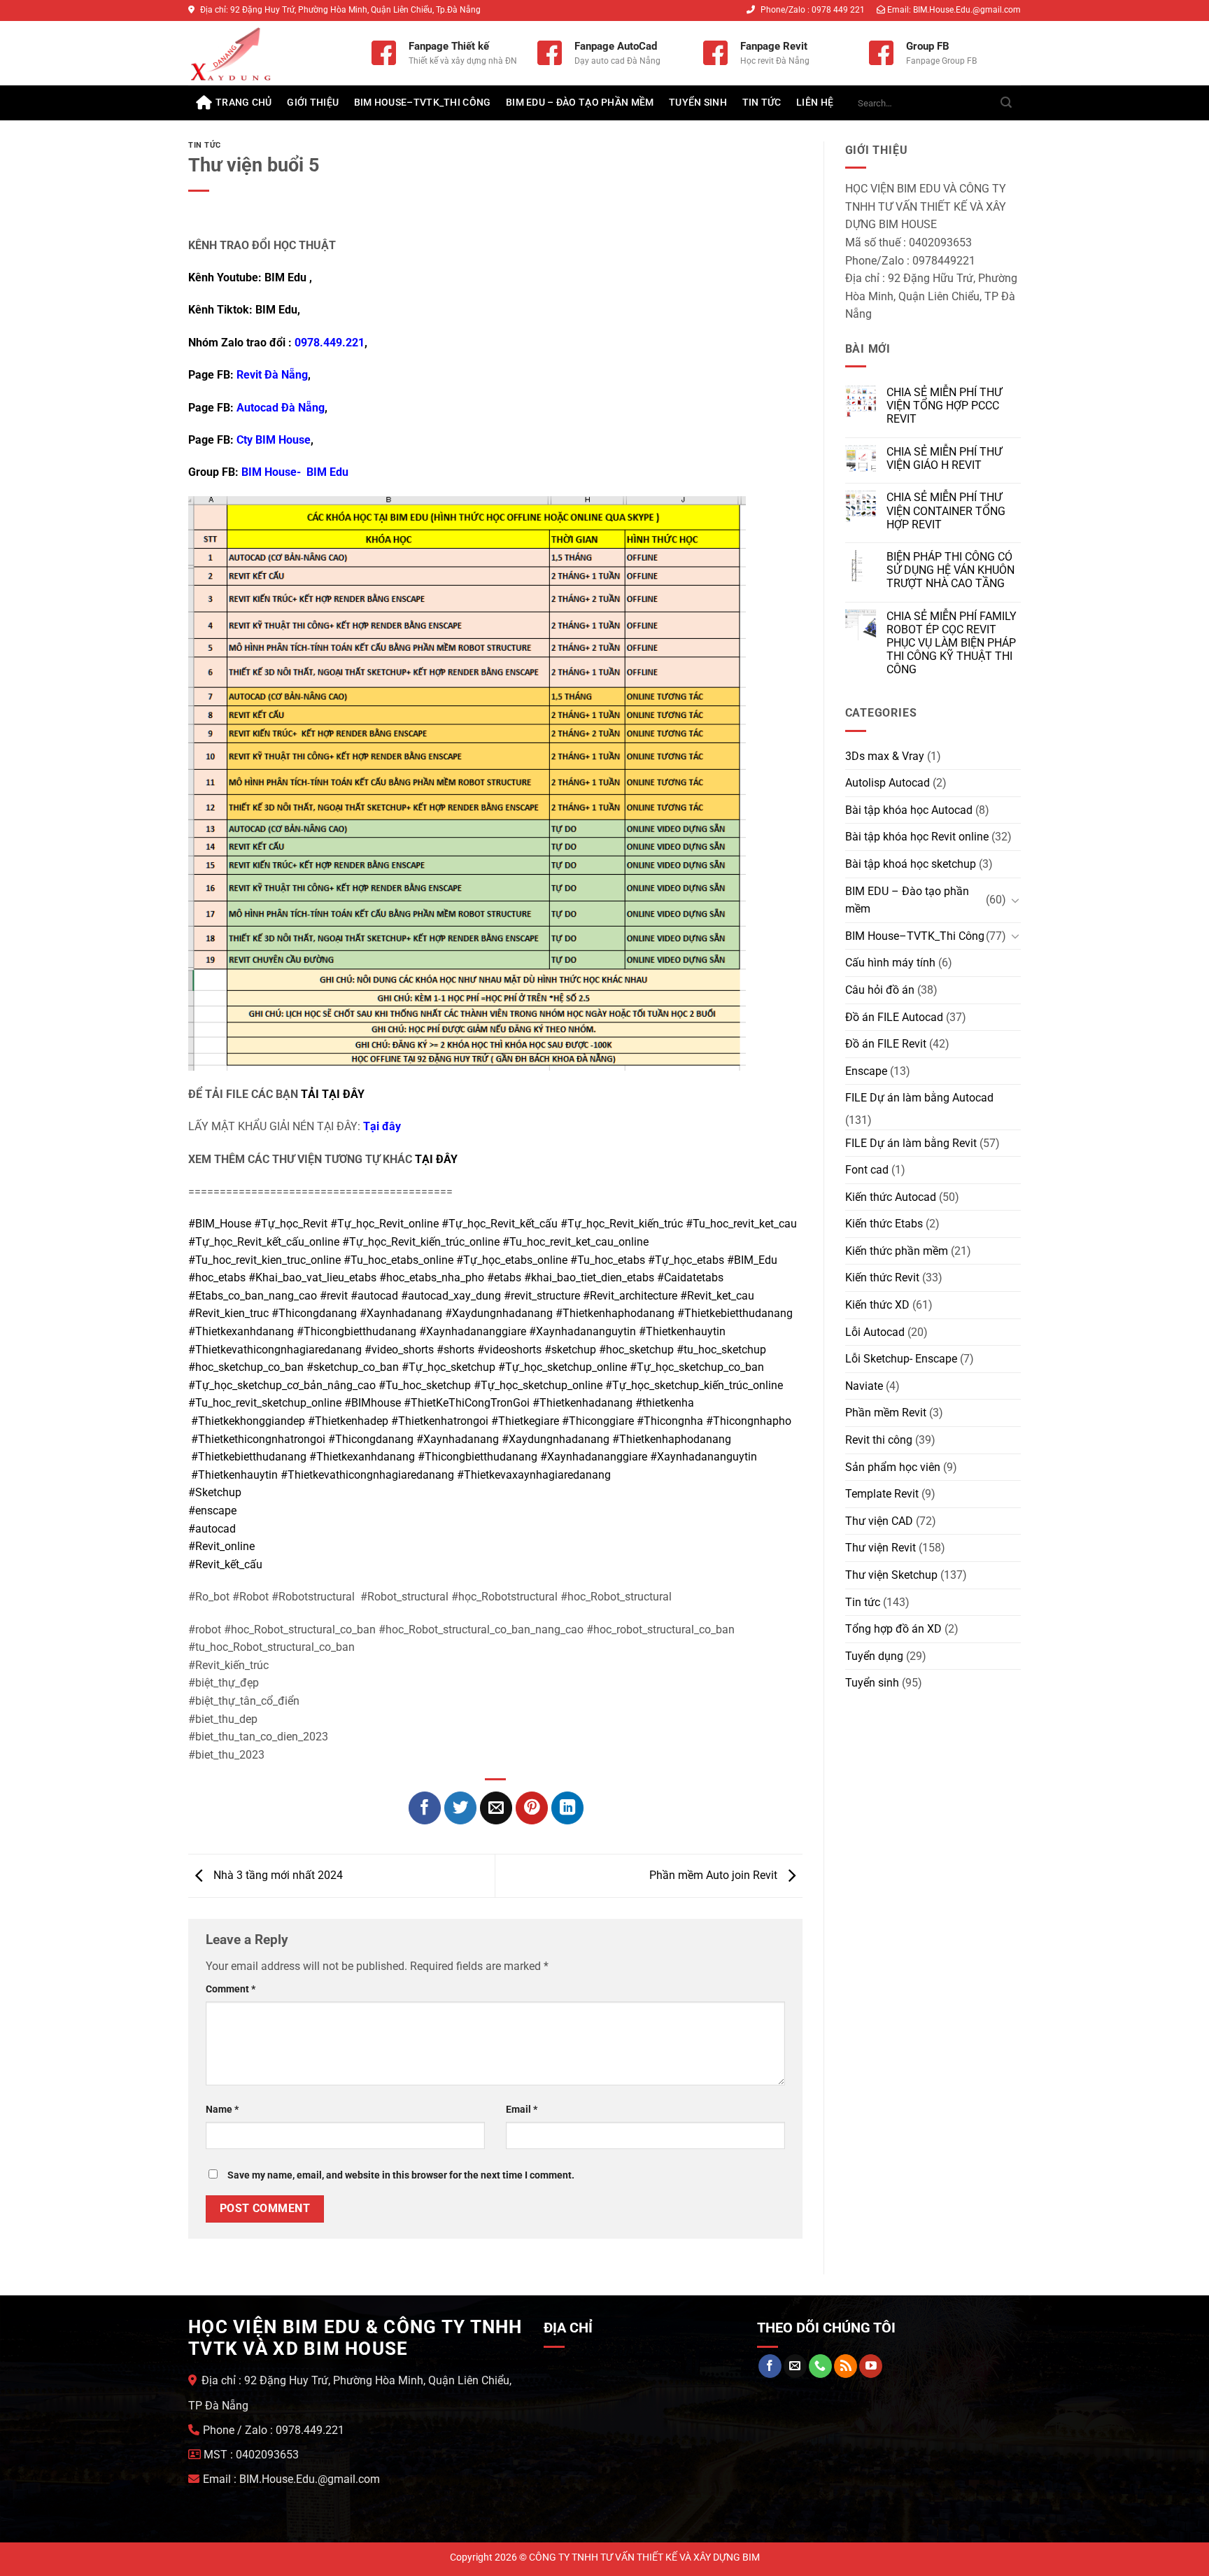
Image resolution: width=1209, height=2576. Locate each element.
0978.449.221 (330, 343)
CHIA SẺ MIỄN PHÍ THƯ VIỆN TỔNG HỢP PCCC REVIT (944, 406)
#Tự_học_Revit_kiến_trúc (622, 1224)
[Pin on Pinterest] (532, 1808)
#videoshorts (509, 1350)
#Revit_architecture (630, 1296)
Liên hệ (815, 103)
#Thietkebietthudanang (735, 1313)
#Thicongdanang (314, 1313)
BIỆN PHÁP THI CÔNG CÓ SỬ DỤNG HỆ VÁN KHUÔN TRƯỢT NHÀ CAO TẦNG (950, 570)
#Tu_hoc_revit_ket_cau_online (575, 1242)
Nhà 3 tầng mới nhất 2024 (277, 1875)
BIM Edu (285, 277)
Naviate (864, 1386)
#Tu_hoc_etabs (608, 1260)
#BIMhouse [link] (373, 1403)
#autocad (374, 1296)
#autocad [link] (212, 1529)
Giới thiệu (313, 103)
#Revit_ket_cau (717, 1296)
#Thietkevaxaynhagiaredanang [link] (534, 1475)
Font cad (867, 1170)
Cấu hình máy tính (890, 963)
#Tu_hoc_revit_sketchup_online (265, 1403)
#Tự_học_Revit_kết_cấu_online (264, 1242)
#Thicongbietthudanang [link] (478, 1457)
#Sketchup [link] (215, 1492)
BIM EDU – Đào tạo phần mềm (580, 103)
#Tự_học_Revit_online (384, 1224)
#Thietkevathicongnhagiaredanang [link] (367, 1475)
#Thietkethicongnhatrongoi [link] (258, 1439)
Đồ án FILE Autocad (894, 1017)
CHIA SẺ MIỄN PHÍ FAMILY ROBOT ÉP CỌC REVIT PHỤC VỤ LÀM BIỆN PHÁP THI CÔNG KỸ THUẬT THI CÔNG (952, 643)
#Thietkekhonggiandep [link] (248, 1421)
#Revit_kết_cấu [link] (225, 1564)
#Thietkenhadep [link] (348, 1421)
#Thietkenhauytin (682, 1331)
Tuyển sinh (698, 103)
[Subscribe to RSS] (846, 2366)
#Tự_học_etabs (686, 1260)
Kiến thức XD (877, 1305)
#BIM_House (220, 1224)
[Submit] (1006, 103)
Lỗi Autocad (875, 1332)
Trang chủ (244, 103)
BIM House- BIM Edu (295, 472)
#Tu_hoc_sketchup (425, 1385)
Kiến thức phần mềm (897, 1251)
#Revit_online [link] (221, 1546)
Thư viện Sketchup (891, 1575)
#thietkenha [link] (665, 1403)
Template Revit (882, 1494)
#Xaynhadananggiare (473, 1331)
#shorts (455, 1350)
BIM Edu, (279, 310)
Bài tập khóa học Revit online (917, 837)
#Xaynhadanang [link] (458, 1439)
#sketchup (570, 1350)
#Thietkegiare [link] (525, 1421)
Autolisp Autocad (888, 783)
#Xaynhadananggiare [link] (594, 1457)
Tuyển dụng (874, 1656)
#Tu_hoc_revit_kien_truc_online (264, 1260)
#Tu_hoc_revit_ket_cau (741, 1224)
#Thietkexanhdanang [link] (362, 1457)
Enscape (866, 1071)
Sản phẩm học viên (893, 1467)
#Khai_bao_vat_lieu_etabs (312, 1278)
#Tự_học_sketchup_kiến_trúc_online (694, 1385)
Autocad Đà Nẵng (281, 408)
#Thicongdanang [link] (371, 1439)
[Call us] (820, 2366)
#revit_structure (542, 1296)
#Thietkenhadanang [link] (582, 1403)
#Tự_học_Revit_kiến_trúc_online (421, 1242)
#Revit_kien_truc (228, 1313)
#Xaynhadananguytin (582, 1331)
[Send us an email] (795, 2366)
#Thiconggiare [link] (598, 1421)
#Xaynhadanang (401, 1313)
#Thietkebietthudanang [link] (249, 1457)
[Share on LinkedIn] (568, 1808)
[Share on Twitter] (461, 1808)
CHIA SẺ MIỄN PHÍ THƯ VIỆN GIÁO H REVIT (944, 458)
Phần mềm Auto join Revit (715, 1875)
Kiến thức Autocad (891, 1197)
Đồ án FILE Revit (886, 1044)
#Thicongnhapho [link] (749, 1421)
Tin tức (762, 103)
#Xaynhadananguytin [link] (704, 1457)
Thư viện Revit (881, 1548)
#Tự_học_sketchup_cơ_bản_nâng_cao (282, 1385)
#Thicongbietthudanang (356, 1331)
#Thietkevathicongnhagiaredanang (275, 1350)
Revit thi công (879, 1440)
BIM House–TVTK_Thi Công (423, 103)
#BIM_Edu (752, 1260)
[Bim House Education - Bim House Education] (269, 53)
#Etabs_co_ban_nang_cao (253, 1296)
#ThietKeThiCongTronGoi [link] (467, 1403)
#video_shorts (399, 1350)
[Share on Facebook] (425, 1808)
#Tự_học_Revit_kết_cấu (500, 1224)
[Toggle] (1015, 900)
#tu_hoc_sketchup (721, 1350)
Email (522, 2110)
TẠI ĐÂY (436, 1159)
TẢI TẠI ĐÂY (333, 1094)
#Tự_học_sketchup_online (563, 1367)
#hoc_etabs (217, 1278)
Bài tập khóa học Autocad (909, 810)
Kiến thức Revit (882, 1278)
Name (222, 2110)
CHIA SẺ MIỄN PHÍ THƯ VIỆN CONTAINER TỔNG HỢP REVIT (946, 511)
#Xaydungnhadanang (499, 1313)
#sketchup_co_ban (353, 1367)
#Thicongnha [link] (670, 1421)
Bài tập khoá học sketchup (911, 864)
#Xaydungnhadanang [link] (556, 1439)
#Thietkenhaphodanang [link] (672, 1439)
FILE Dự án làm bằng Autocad (919, 1098)
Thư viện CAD (879, 1521)
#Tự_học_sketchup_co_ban (697, 1367)
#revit (334, 1296)
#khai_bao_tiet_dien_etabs (589, 1278)
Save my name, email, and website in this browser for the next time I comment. (401, 2175)
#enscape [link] (212, 1511)
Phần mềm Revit (886, 1413)
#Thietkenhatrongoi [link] (440, 1421)
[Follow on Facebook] (770, 2366)
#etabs (504, 1278)
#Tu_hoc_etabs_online (398, 1260)
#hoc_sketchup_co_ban (246, 1367)
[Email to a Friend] (496, 1808)
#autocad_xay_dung (451, 1296)
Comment (231, 1989)
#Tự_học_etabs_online (512, 1260)
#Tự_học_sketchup (448, 1367)
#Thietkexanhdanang (241, 1331)
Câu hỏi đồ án (880, 990)
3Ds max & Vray (885, 756)
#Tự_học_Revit (291, 1224)
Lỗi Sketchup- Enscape (901, 1359)
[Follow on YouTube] (871, 2366)
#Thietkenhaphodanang (615, 1313)
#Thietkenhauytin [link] (234, 1475)
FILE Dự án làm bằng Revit (911, 1143)
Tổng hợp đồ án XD (893, 1629)
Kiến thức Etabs (884, 1224)
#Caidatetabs (690, 1278)
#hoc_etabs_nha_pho (432, 1278)
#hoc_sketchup (636, 1350)
